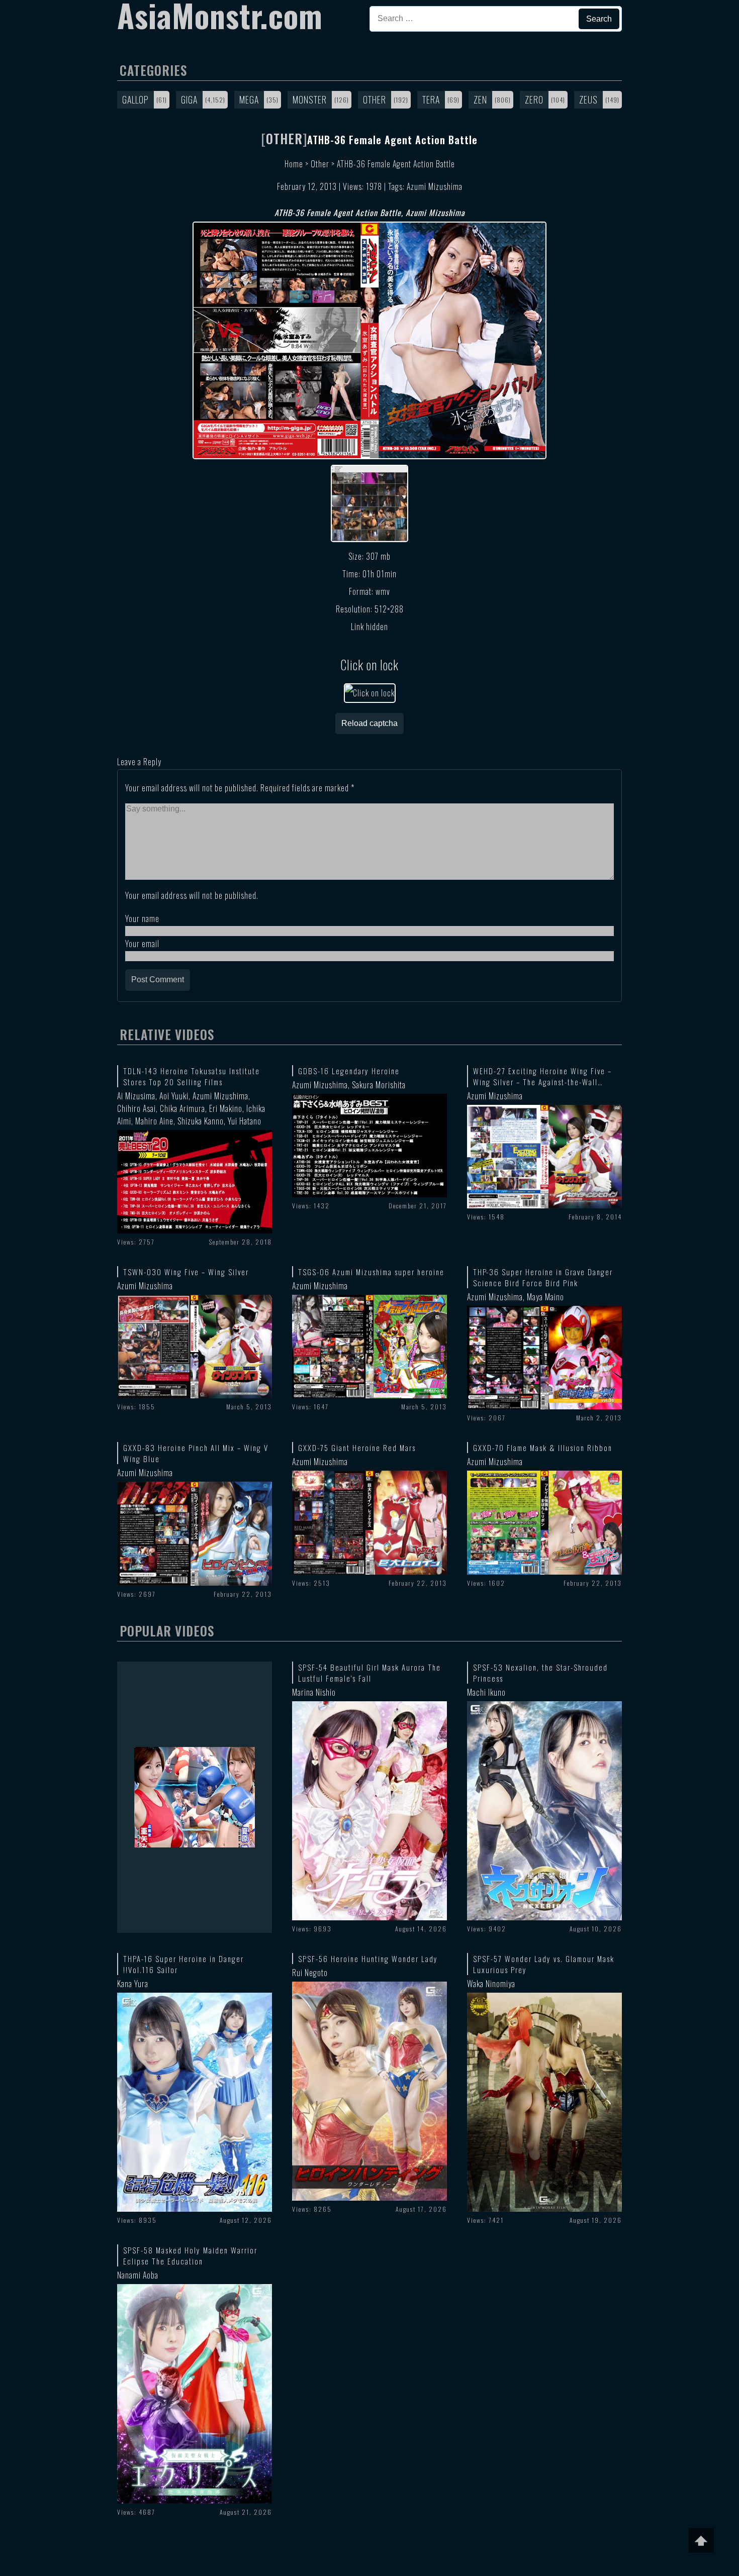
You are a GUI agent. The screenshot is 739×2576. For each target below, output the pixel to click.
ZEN (480, 99)
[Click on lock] (370, 693)
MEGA (249, 99)
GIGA (189, 99)
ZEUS (588, 99)
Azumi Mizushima (435, 186)
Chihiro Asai (136, 1108)
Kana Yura (133, 1984)
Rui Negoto (310, 1973)
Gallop (135, 99)
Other (375, 99)
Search (599, 19)
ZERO (534, 99)
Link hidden (369, 627)
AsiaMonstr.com (220, 15)
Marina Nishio (314, 1692)
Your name (142, 918)
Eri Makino (226, 1108)
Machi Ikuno (486, 1692)
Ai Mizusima (136, 1096)
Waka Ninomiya (491, 1984)
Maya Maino (545, 1297)
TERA (431, 99)
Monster (310, 99)
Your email (142, 944)
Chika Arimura (182, 1108)
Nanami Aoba (138, 2275)
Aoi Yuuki (174, 1096)
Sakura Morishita (379, 1085)
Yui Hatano (245, 1121)
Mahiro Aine (154, 1121)
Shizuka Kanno (201, 1121)
